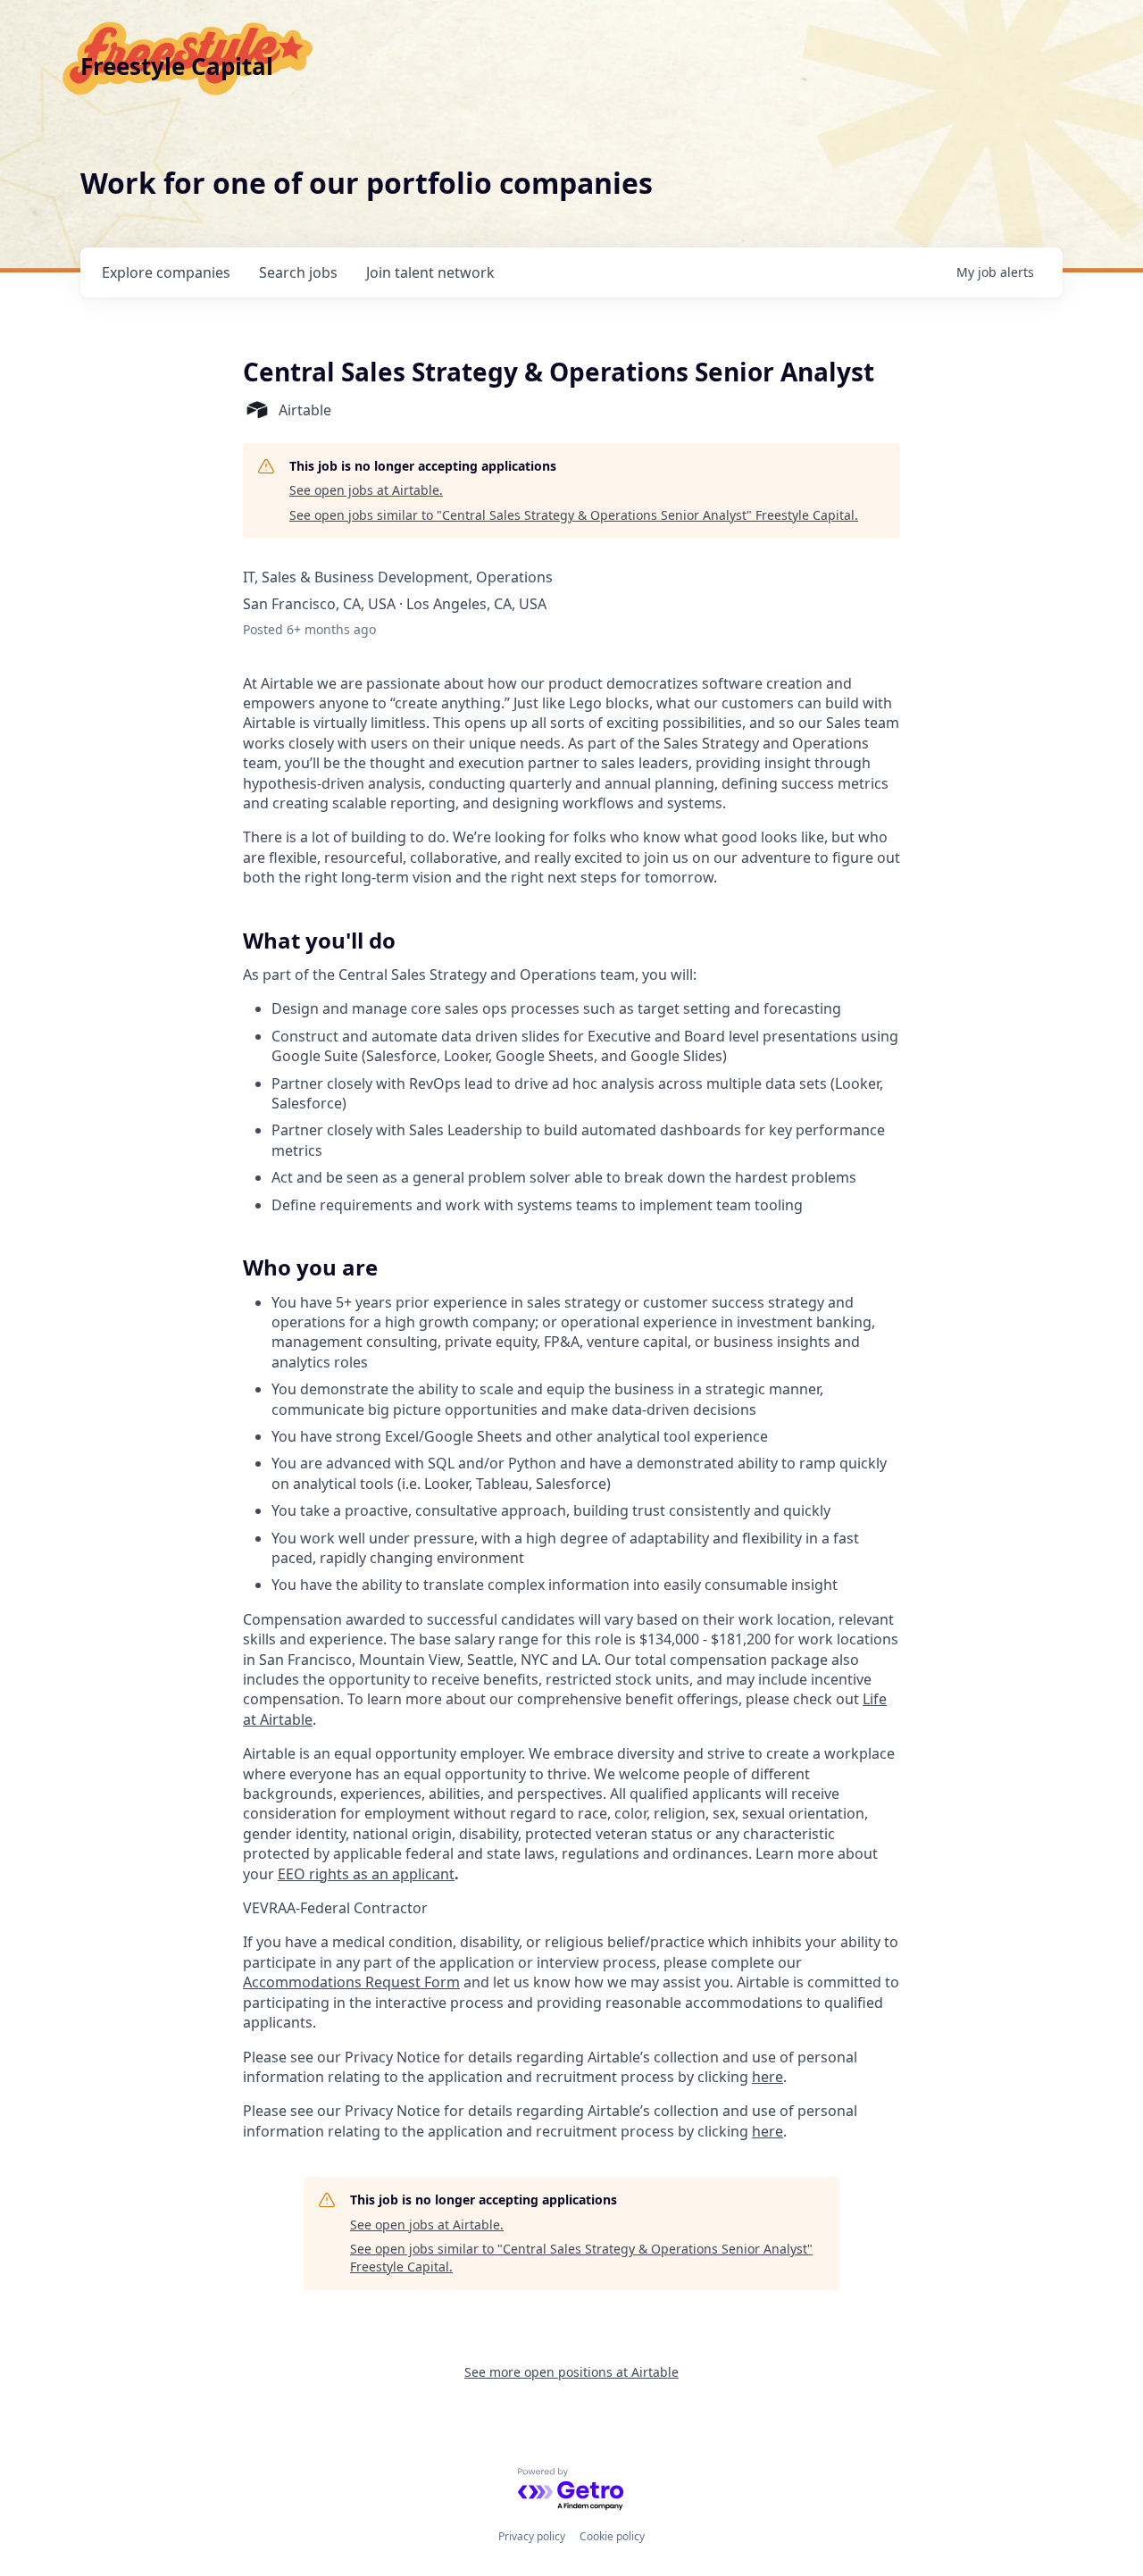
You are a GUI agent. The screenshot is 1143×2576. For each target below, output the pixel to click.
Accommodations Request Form (351, 1982)
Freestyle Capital (177, 66)
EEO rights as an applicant (366, 1874)
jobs (298, 272)
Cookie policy (612, 2536)
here (768, 2077)
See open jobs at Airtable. (366, 490)
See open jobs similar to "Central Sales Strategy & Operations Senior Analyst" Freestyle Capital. (574, 515)
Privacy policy (532, 2536)
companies (166, 272)
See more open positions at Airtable (571, 2372)
